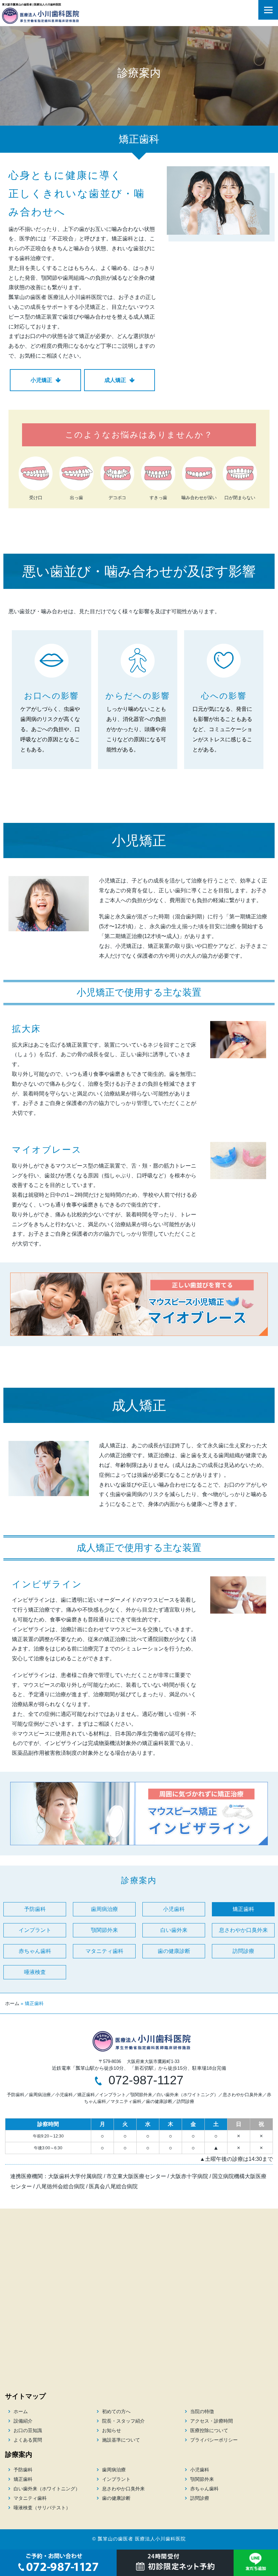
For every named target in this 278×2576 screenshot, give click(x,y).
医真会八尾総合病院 (113, 2186)
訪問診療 (243, 1951)
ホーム (12, 2003)
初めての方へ (116, 2411)
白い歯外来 (174, 1930)
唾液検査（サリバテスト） (42, 2508)
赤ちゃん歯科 (35, 1951)
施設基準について (121, 2440)
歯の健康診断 (174, 1951)
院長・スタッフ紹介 (123, 2421)
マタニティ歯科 (104, 1951)
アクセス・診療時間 (212, 2421)
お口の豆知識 (28, 2430)
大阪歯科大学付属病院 (75, 2176)
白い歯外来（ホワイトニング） (187, 2095)
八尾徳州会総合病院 (60, 2186)
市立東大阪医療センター (136, 2176)
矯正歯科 (243, 1909)
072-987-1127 (146, 2080)
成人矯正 (115, 380)
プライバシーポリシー (214, 2440)
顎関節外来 (104, 1930)
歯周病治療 (104, 1909)
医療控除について (209, 2430)
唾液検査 (35, 1972)
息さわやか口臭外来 (243, 1930)
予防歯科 (35, 1909)
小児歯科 (174, 1909)
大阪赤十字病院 (189, 2176)
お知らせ (112, 2430)
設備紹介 (23, 2421)
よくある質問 (28, 2440)
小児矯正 (41, 380)
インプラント (35, 1930)
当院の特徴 (202, 2411)
